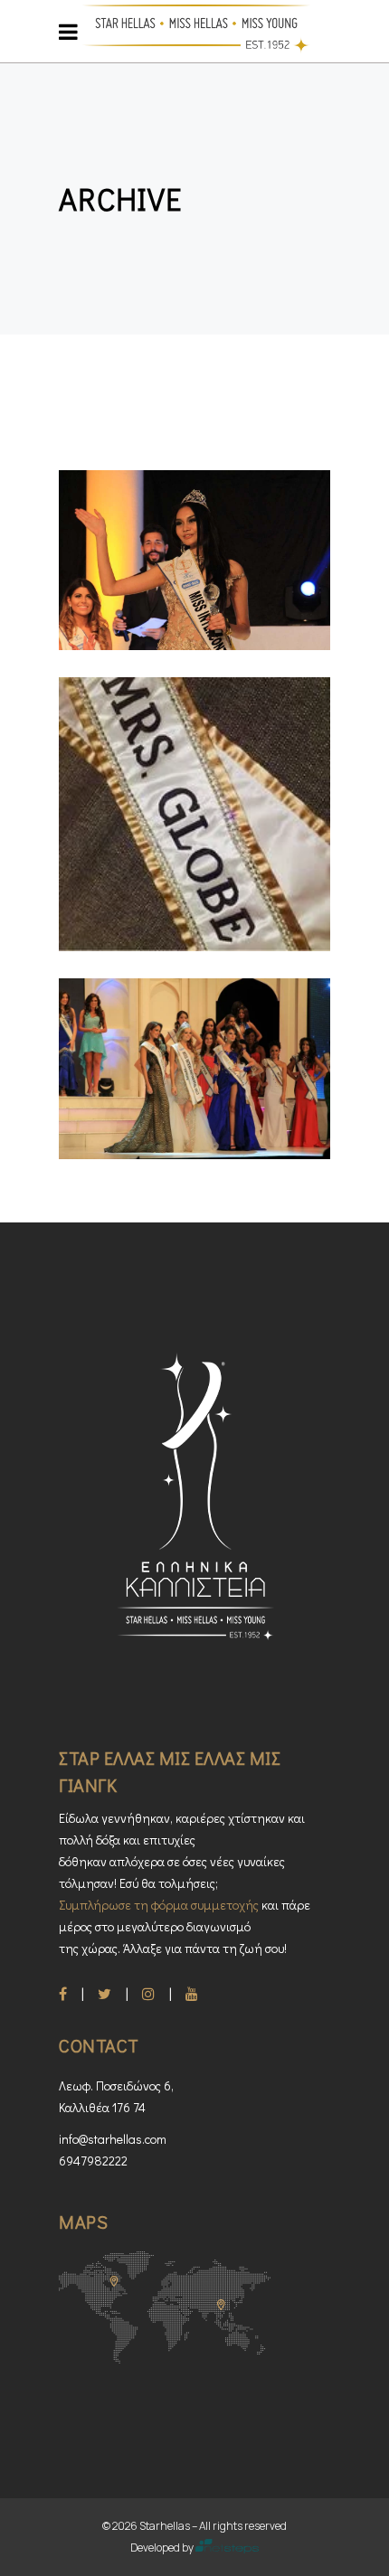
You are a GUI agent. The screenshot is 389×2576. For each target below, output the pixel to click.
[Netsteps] (228, 2548)
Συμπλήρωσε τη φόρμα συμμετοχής (159, 1905)
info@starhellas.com (113, 2139)
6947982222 (93, 2161)
